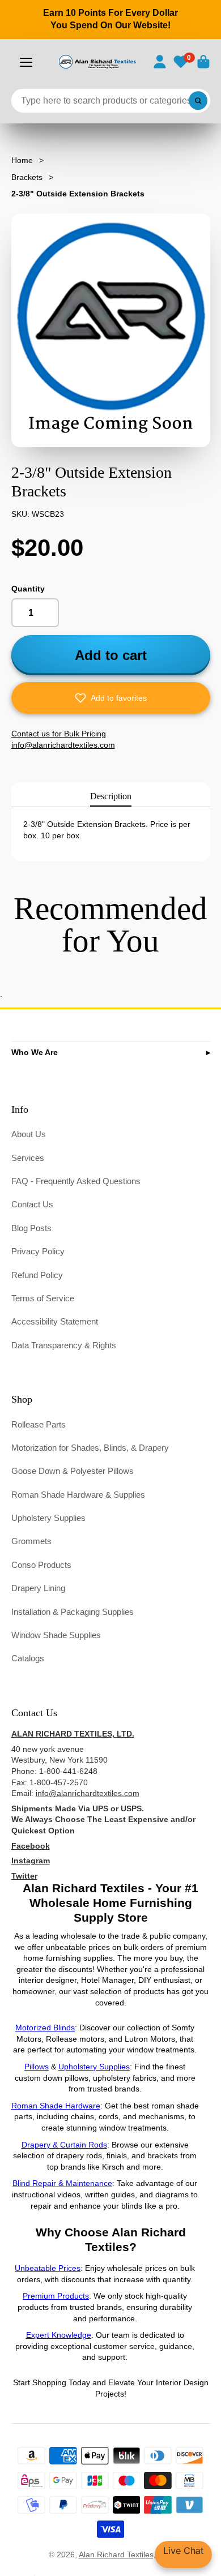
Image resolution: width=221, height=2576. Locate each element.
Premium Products (56, 2296)
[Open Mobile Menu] (26, 62)
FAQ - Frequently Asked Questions (76, 1181)
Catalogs (28, 1658)
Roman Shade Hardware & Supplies (78, 1495)
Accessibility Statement (55, 1321)
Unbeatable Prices (48, 2268)
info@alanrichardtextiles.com (88, 1793)
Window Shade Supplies (56, 1635)
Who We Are (35, 1052)
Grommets (31, 1541)
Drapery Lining (38, 1588)
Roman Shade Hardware (56, 2106)
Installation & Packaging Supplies (73, 1612)
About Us (29, 1134)
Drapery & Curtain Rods (64, 2145)
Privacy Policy (38, 1251)
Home (22, 160)
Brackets (27, 177)
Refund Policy (37, 1275)
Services (28, 1158)
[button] (111, 698)
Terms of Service (43, 1298)
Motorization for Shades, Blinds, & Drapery (90, 1448)
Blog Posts (31, 1228)
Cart (203, 62)
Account (160, 62)
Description (111, 796)
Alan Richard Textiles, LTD (126, 2554)
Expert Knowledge (59, 2335)
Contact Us (32, 1204)
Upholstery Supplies (48, 1518)
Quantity (28, 589)
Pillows (37, 2067)
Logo (97, 62)
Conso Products (41, 1565)
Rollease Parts (39, 1424)
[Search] (198, 101)
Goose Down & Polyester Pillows (73, 1471)
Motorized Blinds (45, 2028)
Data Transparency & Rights (64, 1345)
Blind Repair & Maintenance (62, 2183)
